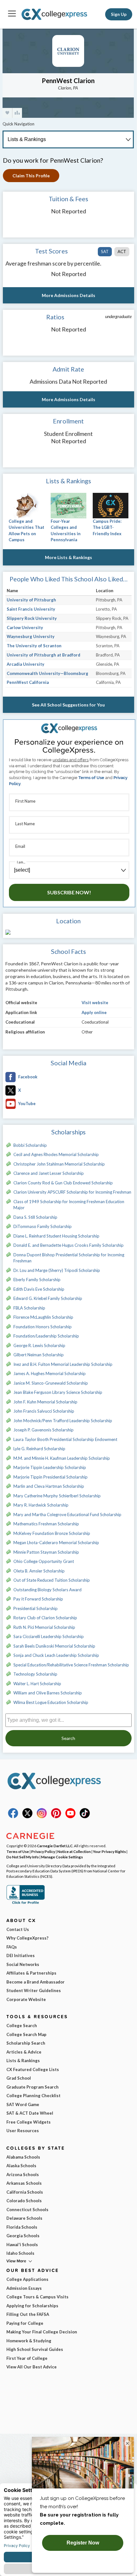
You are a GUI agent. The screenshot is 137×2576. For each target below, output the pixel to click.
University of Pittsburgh (31, 600)
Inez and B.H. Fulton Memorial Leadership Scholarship (63, 1364)
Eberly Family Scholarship (37, 1280)
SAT (105, 252)
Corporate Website (26, 1999)
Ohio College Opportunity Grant (44, 1561)
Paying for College (25, 2323)
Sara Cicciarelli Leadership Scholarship (49, 1636)
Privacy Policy (43, 1851)
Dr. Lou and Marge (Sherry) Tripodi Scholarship (57, 1270)
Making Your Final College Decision (42, 2332)
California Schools (25, 2192)
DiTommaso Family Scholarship (43, 1226)
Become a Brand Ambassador (36, 1982)
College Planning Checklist (33, 2096)
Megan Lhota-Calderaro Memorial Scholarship (56, 1543)
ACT (122, 252)
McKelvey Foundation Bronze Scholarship (52, 1533)
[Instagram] (42, 1817)
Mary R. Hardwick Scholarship (41, 1505)
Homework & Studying (29, 2341)
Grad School (19, 2078)
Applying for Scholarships (32, 2306)
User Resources (23, 2131)
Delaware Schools (24, 2218)
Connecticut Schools (27, 2210)
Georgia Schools (23, 2236)
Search (68, 1738)
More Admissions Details (68, 295)
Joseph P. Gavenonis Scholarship (43, 1430)
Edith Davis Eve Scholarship (39, 1289)
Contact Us (18, 1929)
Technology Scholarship (35, 1674)
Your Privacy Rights (109, 1851)
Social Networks (23, 1964)
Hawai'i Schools (22, 2245)
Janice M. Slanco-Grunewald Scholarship (51, 1383)
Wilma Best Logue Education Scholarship (51, 1702)
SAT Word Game (23, 2104)
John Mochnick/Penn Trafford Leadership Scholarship (63, 1421)
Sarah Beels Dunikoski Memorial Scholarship (54, 1646)
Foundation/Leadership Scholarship (46, 1336)
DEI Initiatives (21, 1955)
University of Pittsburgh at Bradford (43, 655)
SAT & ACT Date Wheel (30, 2113)
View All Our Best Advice (32, 2367)
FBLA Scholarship (29, 1308)
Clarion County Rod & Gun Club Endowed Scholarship (63, 1183)
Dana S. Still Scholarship (35, 1217)
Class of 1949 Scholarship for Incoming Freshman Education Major (69, 1205)
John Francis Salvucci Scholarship (44, 1411)
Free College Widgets (29, 2122)
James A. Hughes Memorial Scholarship (50, 1373)
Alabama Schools (23, 2157)
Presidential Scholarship (36, 1608)
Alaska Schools (21, 2166)
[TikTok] (85, 1817)
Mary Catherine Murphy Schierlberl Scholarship (57, 1496)
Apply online (94, 1012)
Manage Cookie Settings (62, 1857)
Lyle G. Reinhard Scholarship (39, 1449)
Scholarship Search (26, 2043)
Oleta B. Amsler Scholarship (39, 1571)
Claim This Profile (31, 176)
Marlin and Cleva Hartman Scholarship (49, 1486)
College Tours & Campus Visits (37, 2297)
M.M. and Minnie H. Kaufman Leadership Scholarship (62, 1458)
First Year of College (27, 2358)
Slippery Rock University (32, 618)
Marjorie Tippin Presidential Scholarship (50, 1477)
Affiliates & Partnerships (31, 1973)
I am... (21, 862)
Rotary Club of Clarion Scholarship (45, 1618)
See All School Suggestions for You (68, 705)
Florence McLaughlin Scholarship (43, 1317)
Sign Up (119, 14)
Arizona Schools (23, 2175)
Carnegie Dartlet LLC (55, 1846)
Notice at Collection (74, 1851)
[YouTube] (70, 1817)
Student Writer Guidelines (34, 1991)
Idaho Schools (20, 2253)
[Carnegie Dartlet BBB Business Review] (25, 1903)
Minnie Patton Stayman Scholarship (46, 1552)
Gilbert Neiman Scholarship (39, 1355)
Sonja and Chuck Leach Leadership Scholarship (56, 1655)
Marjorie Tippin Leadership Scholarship (50, 1467)
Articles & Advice (24, 2052)
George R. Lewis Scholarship (39, 1345)
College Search (22, 2026)
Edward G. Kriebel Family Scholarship (48, 1298)
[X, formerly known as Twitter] (27, 1817)
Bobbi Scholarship (30, 1145)
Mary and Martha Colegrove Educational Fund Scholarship (67, 1515)
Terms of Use (91, 778)
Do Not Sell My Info (23, 1857)
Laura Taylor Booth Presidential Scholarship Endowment (65, 1439)
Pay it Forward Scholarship (38, 1599)
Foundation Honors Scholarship (43, 1327)
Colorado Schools (24, 2201)
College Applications (27, 2279)
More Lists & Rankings (68, 557)
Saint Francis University (31, 609)
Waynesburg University (31, 636)
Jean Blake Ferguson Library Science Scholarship (58, 1392)
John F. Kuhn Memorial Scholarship (45, 1402)
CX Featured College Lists (33, 2069)
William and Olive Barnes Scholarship (48, 1693)
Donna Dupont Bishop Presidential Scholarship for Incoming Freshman (69, 1258)
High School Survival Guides (35, 2349)
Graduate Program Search (32, 2087)
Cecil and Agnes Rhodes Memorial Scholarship (56, 1154)
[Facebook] (13, 1817)
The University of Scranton (34, 646)
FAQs (12, 1947)
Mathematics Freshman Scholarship (46, 1524)
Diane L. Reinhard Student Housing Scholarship (56, 1236)
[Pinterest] (56, 1817)
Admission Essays (24, 2288)
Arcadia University (25, 664)
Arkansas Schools (24, 2183)
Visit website (95, 1003)
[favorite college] (7, 113)
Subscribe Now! (69, 892)
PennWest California (28, 682)
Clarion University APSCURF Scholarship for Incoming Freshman (72, 1192)
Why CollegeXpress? (27, 1938)
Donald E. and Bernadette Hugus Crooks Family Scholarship (68, 1245)
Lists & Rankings (23, 2061)
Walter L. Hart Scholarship (37, 1684)
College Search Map (26, 2034)
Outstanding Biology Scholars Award (47, 1590)
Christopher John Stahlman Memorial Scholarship (59, 1164)
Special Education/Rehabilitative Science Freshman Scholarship (71, 1665)
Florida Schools (22, 2227)
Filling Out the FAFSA (28, 2314)
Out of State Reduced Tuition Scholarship (52, 1580)
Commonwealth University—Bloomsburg (47, 673)
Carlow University (25, 628)
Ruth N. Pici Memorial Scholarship (44, 1627)
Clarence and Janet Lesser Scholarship (49, 1173)
